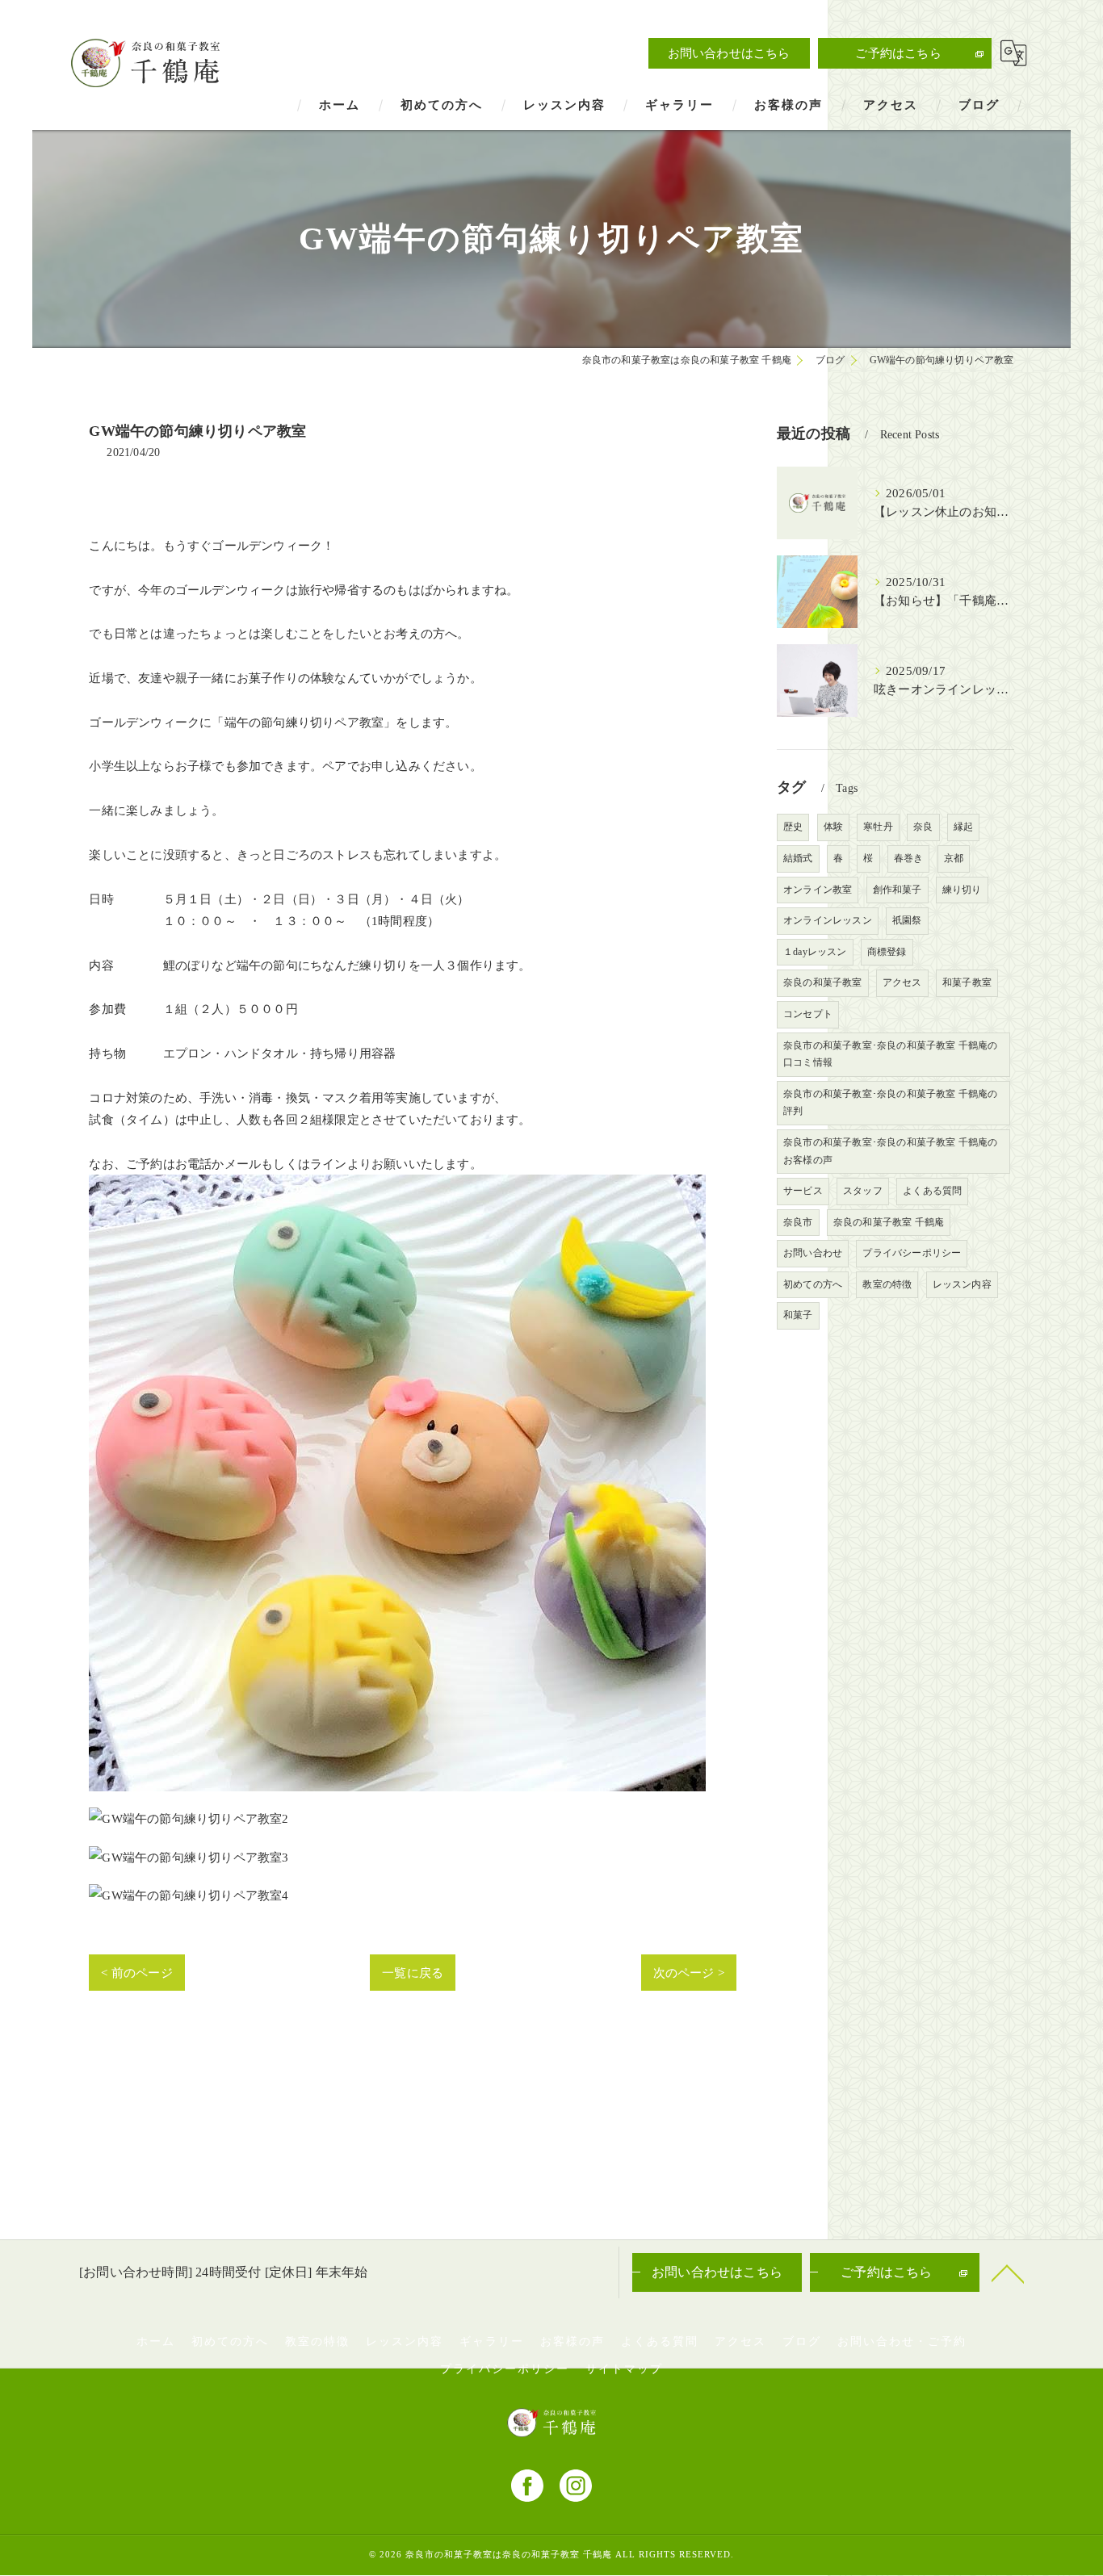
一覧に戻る (413, 1973)
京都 (954, 858)
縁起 (963, 827)
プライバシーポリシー (912, 1253)
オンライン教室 (818, 890)
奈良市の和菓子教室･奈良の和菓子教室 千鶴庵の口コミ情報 (891, 1054)
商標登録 (887, 952)
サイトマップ (624, 2369)
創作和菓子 (897, 890)
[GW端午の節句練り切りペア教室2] (189, 1818)
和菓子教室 (967, 982)
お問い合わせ (813, 1253)
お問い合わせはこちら (729, 53)
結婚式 (798, 858)
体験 (833, 827)
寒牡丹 (878, 827)
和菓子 (798, 1315)
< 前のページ (136, 1973)
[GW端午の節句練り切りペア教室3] (189, 1857)
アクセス (902, 982)
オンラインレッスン (828, 920)
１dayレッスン (815, 952)
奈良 (923, 827)
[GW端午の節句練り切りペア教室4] (189, 1895)
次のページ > (689, 1973)
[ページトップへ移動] (1008, 2272)
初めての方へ (813, 1284)
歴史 (793, 827)
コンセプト (808, 1014)
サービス (803, 1191)
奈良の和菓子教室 (823, 982)
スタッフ (863, 1191)
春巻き (909, 858)
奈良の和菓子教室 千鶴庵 (889, 1222)
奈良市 (798, 1222)
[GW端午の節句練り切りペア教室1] (397, 1185)
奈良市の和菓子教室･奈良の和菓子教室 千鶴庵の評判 (891, 1103)
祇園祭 (907, 920)
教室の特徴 (887, 1284)
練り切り (962, 890)
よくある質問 (932, 1191)
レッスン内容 (962, 1284)
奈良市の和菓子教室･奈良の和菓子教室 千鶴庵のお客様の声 (891, 1151)
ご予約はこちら (898, 53)
